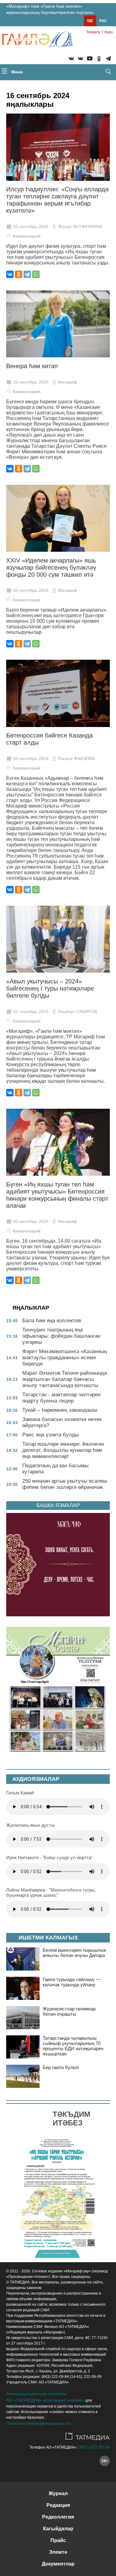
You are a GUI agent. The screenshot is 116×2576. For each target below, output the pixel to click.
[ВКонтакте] (10, 274)
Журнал (58, 2493)
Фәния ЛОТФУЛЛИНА (80, 226)
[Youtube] (90, 60)
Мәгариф (68, 382)
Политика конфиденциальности (38, 2423)
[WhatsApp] (36, 274)
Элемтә (58, 2552)
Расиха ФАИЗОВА (76, 758)
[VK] (71, 60)
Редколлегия (58, 2517)
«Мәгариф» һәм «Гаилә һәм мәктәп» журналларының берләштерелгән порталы (50, 9)
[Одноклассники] (19, 274)
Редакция (58, 2505)
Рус (103, 21)
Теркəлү (93, 32)
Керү (109, 32)
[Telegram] (108, 60)
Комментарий (27, 236)
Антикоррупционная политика (37, 2394)
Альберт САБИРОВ (77, 1012)
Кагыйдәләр (58, 2529)
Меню (17, 72)
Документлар (58, 2564)
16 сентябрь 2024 (31, 226)
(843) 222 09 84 (94, 2447)
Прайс (58, 2540)
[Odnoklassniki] (99, 60)
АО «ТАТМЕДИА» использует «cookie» (45, 2400)
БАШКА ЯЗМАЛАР (58, 1505)
